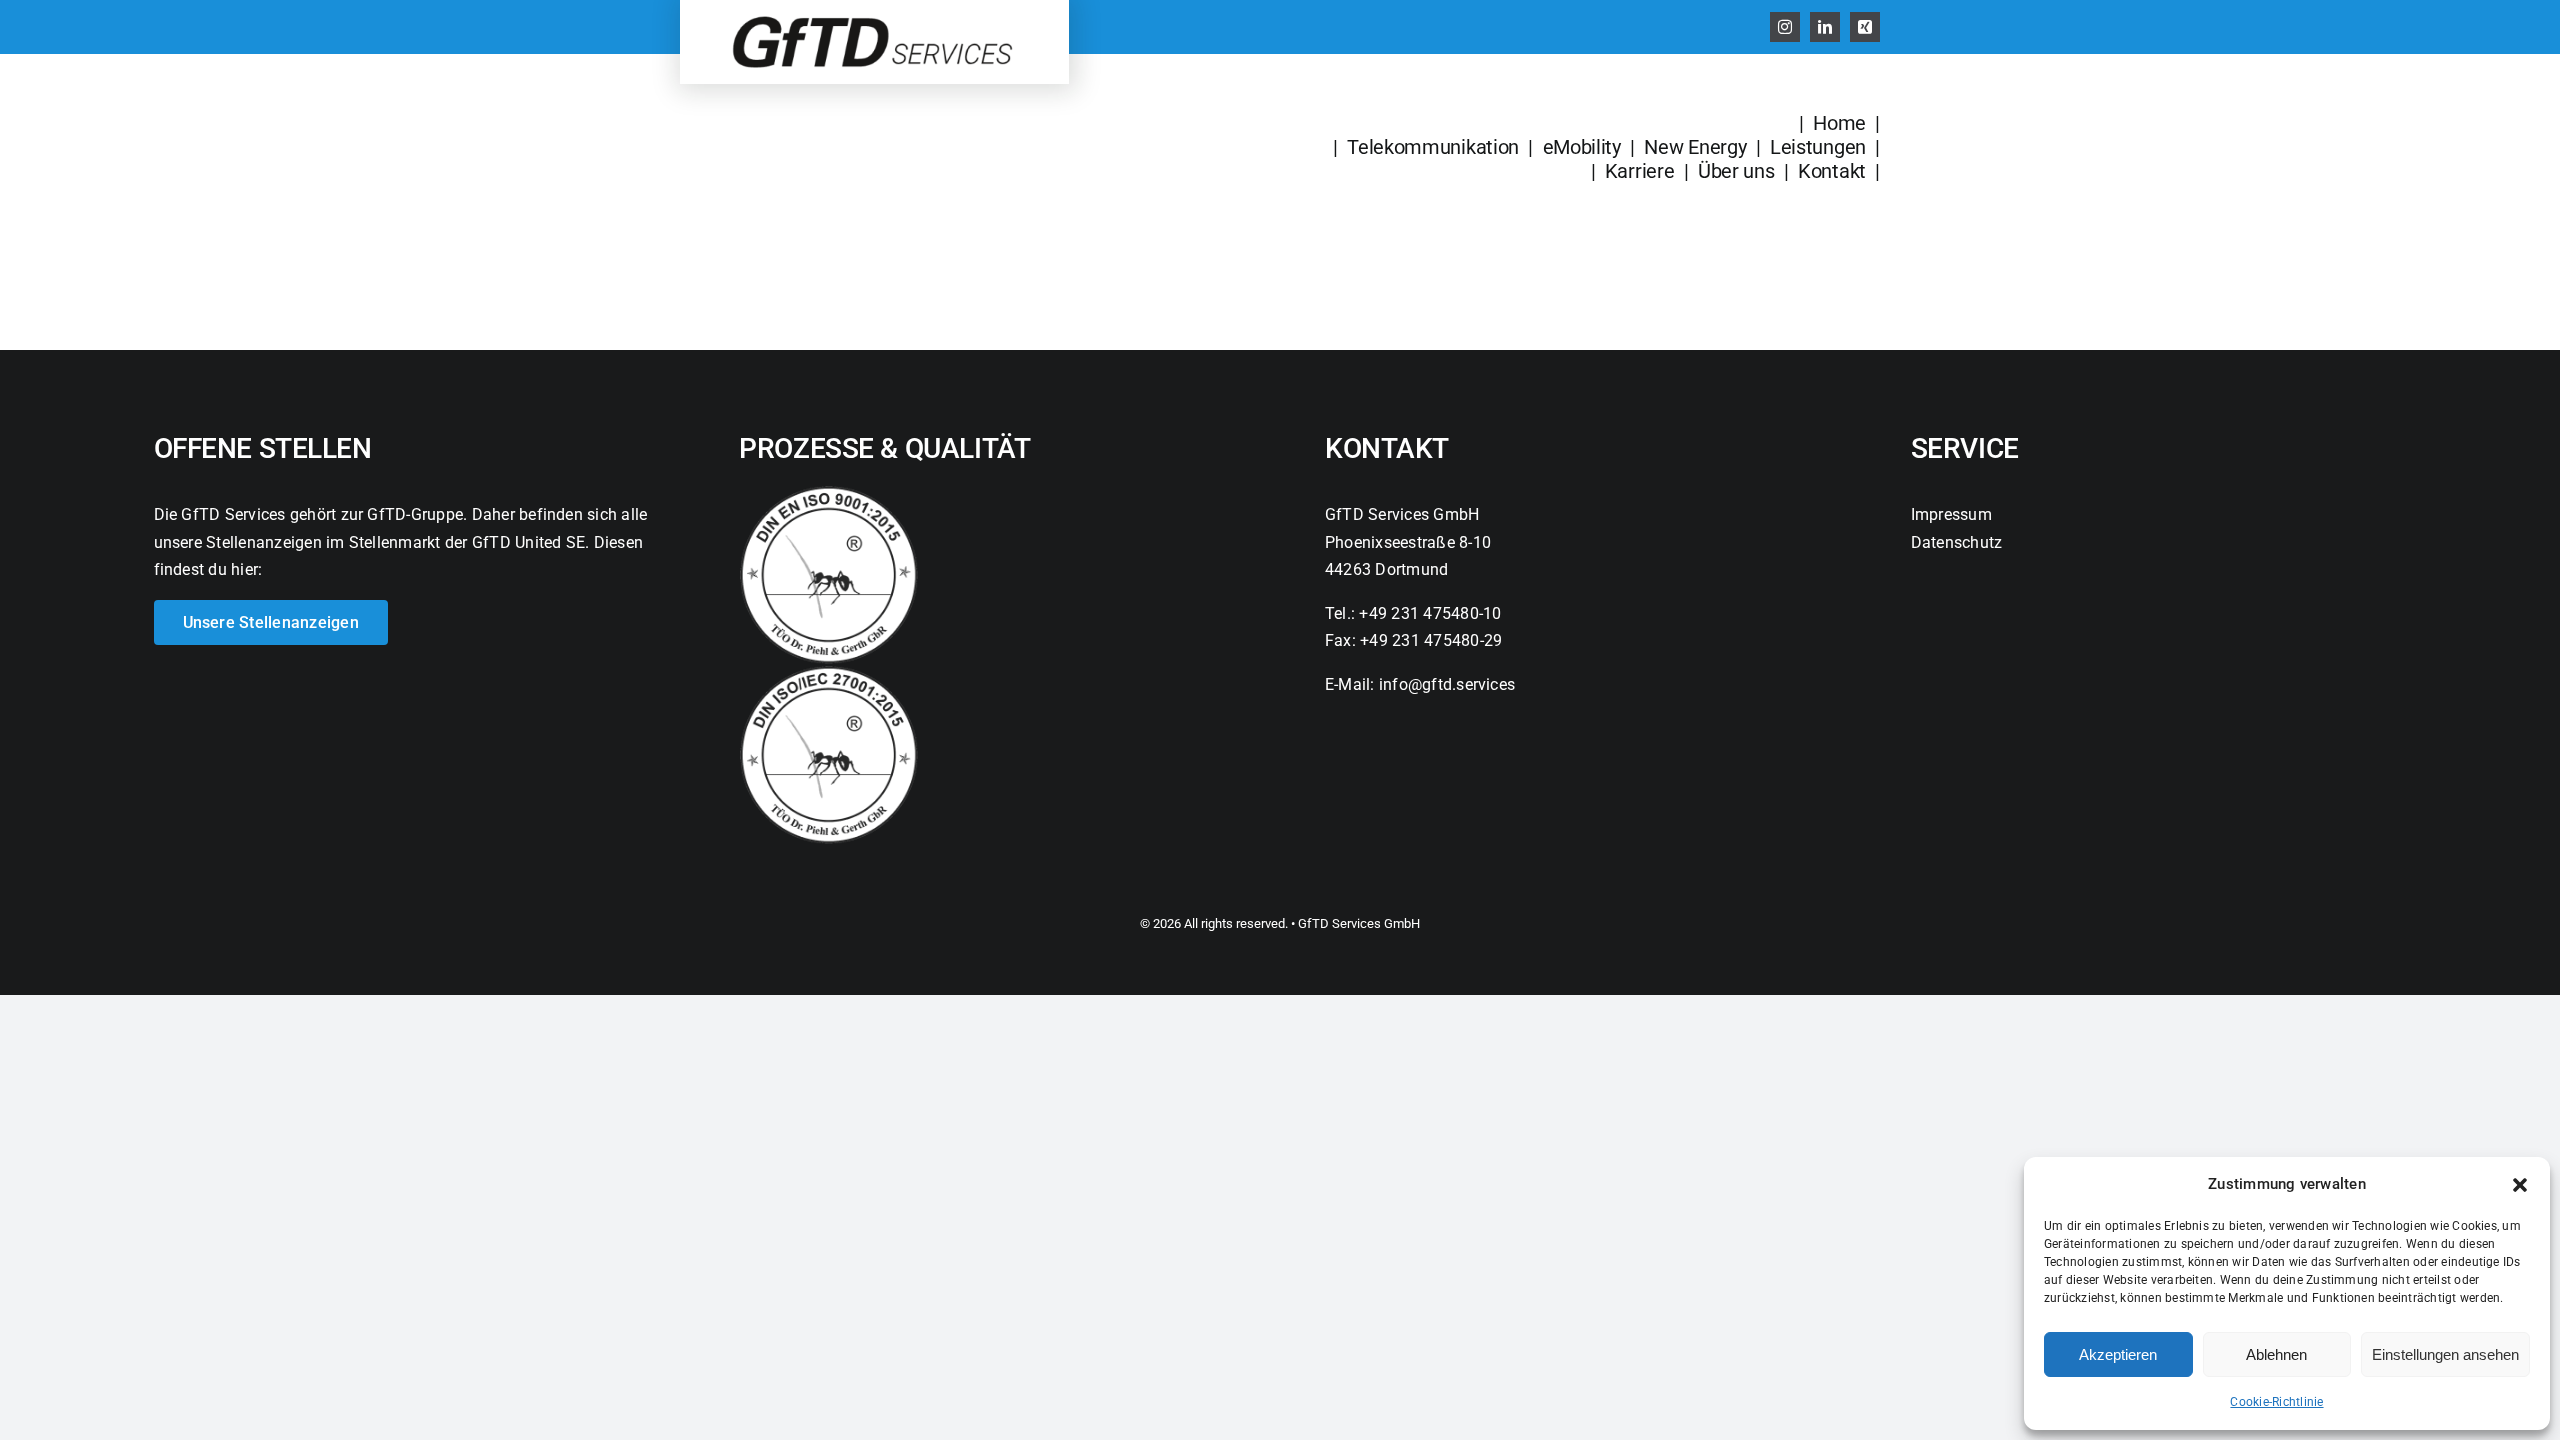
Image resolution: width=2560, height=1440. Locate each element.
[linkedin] (1825, 27)
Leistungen (1818, 147)
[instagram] (1785, 27)
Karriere (1642, 171)
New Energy (1695, 147)
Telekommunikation (1433, 147)
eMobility (1582, 147)
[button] (2520, 1185)
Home (1839, 123)
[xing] (1865, 27)
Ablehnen (2276, 1354)
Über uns (1736, 171)
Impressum (1951, 514)
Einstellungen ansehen (2445, 1354)
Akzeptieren (2118, 1354)
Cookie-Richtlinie (2276, 1402)
